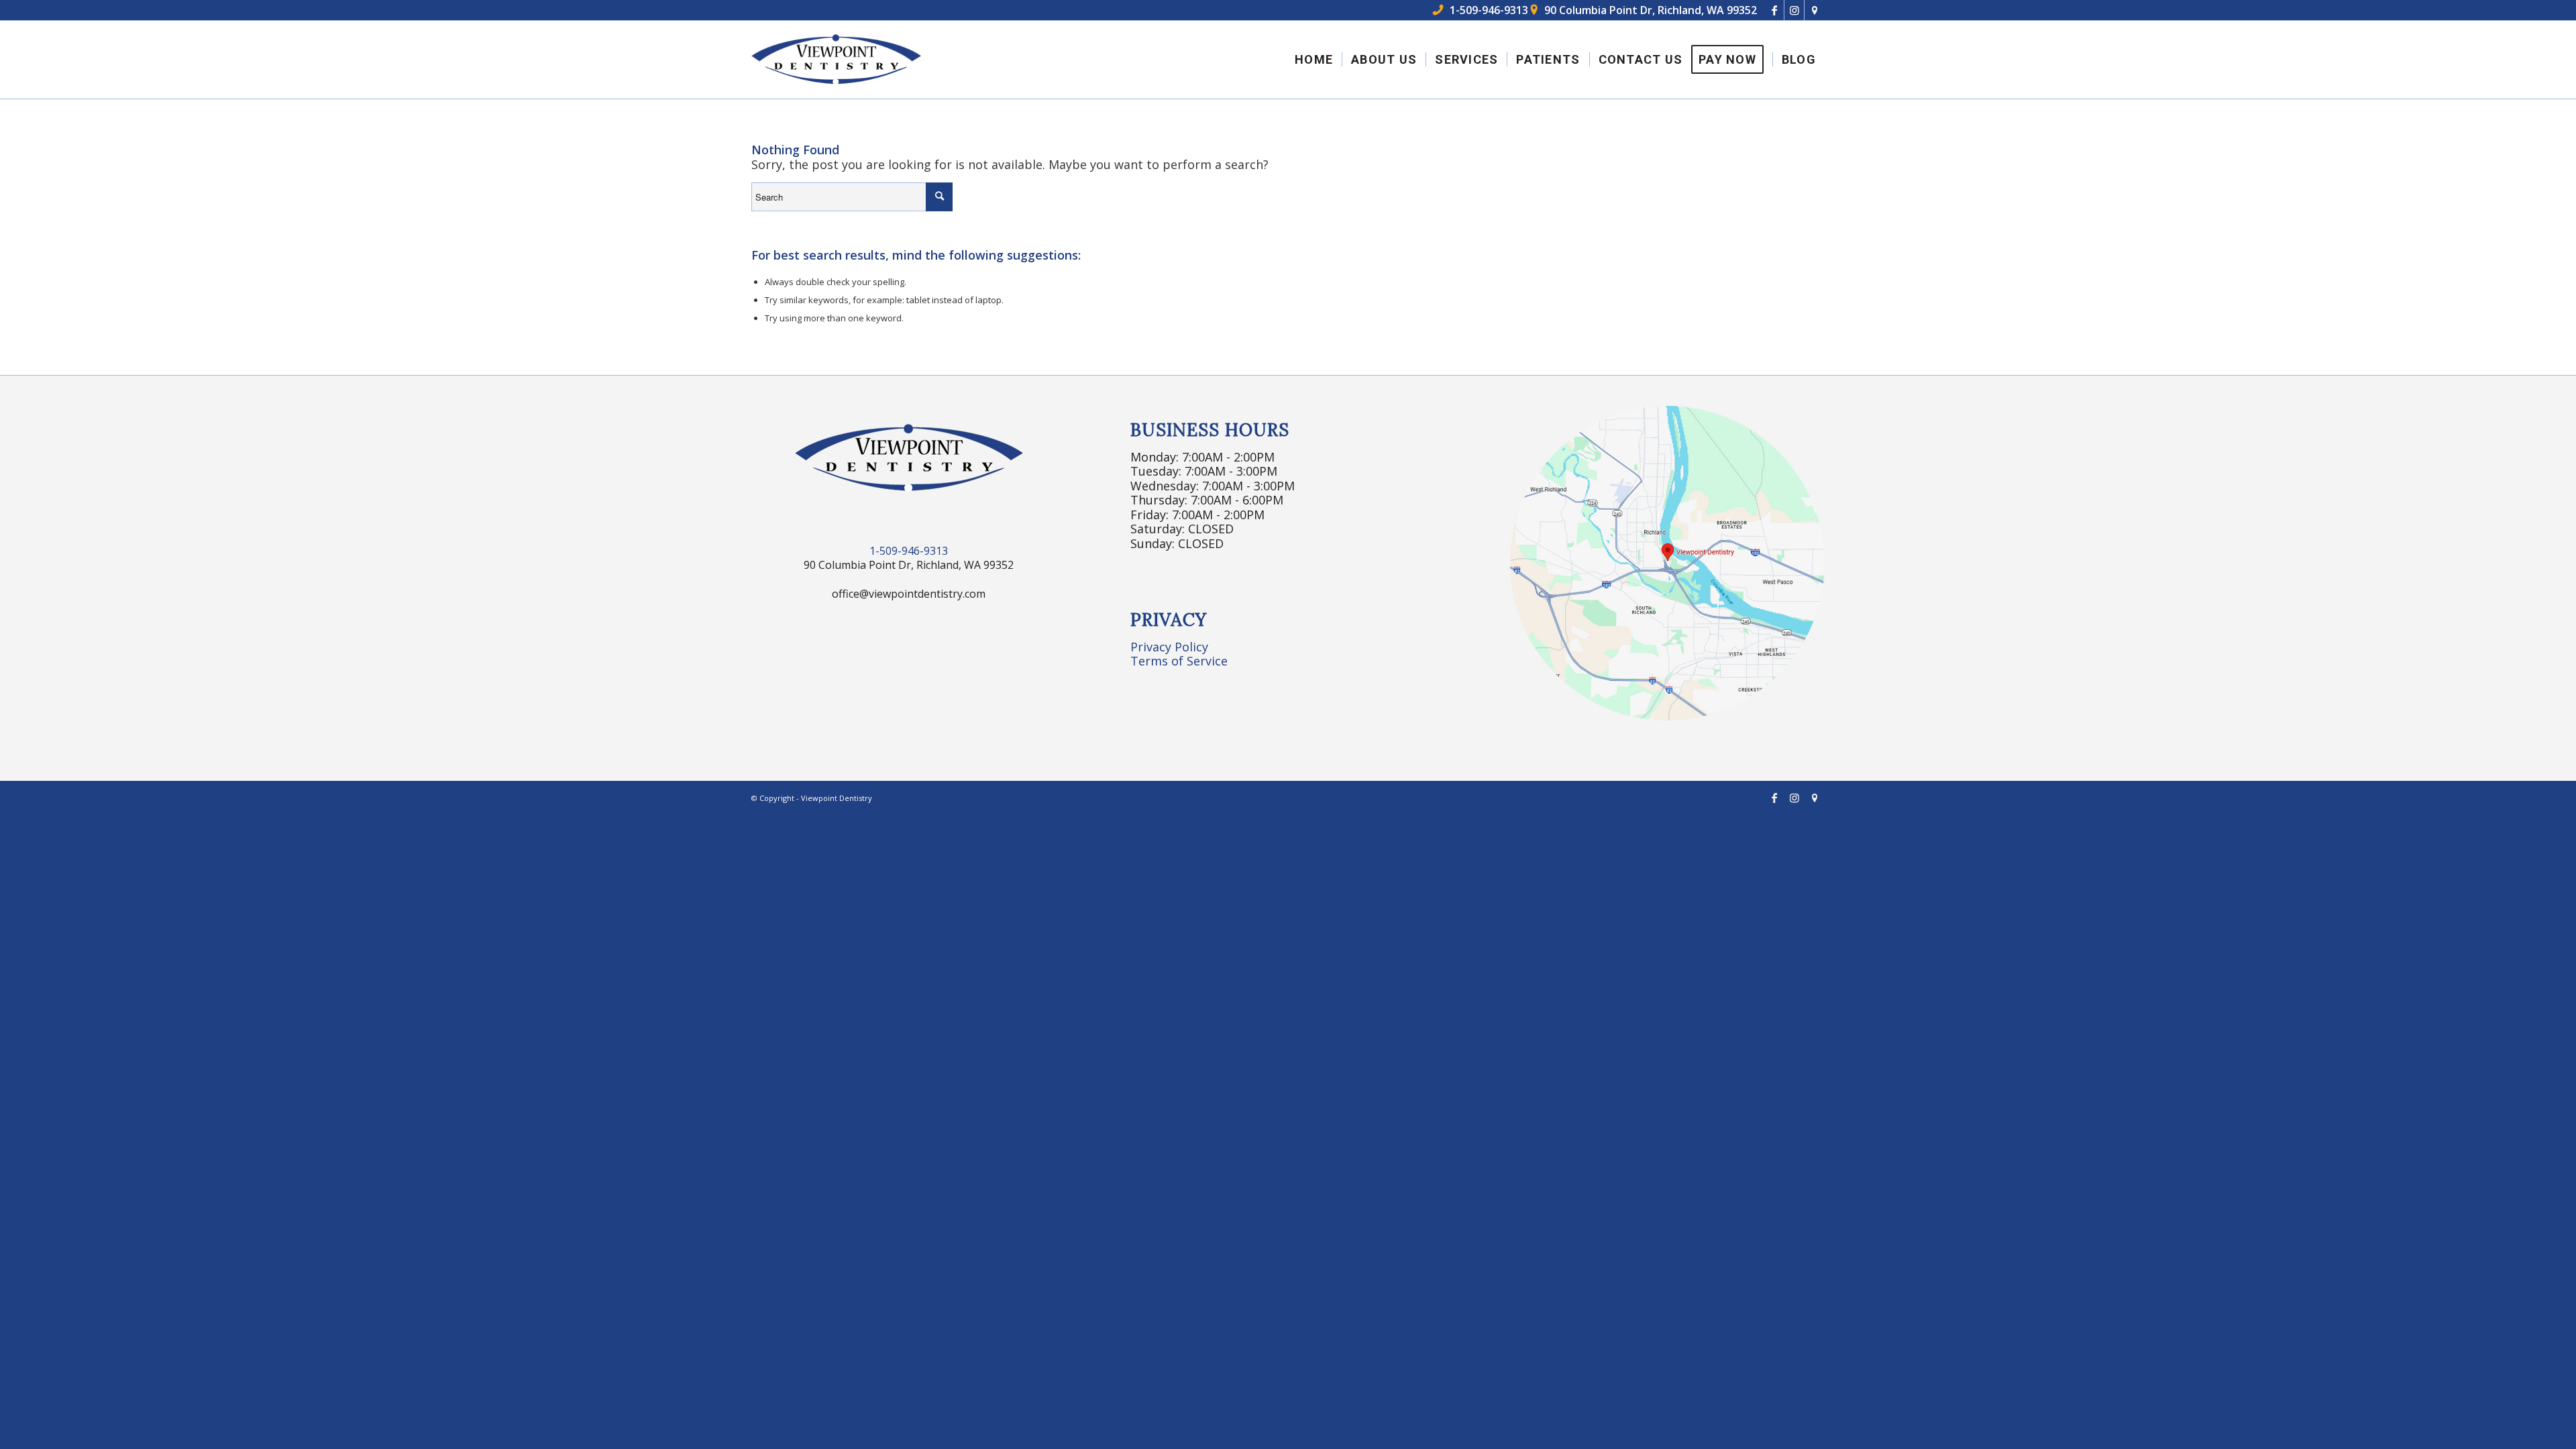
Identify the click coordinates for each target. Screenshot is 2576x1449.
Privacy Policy (1169, 647)
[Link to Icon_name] (1815, 10)
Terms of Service (1179, 661)
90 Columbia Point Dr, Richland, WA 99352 (1644, 10)
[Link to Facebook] (1774, 10)
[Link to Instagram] (1794, 10)
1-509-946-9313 (1481, 10)
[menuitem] (1314, 60)
